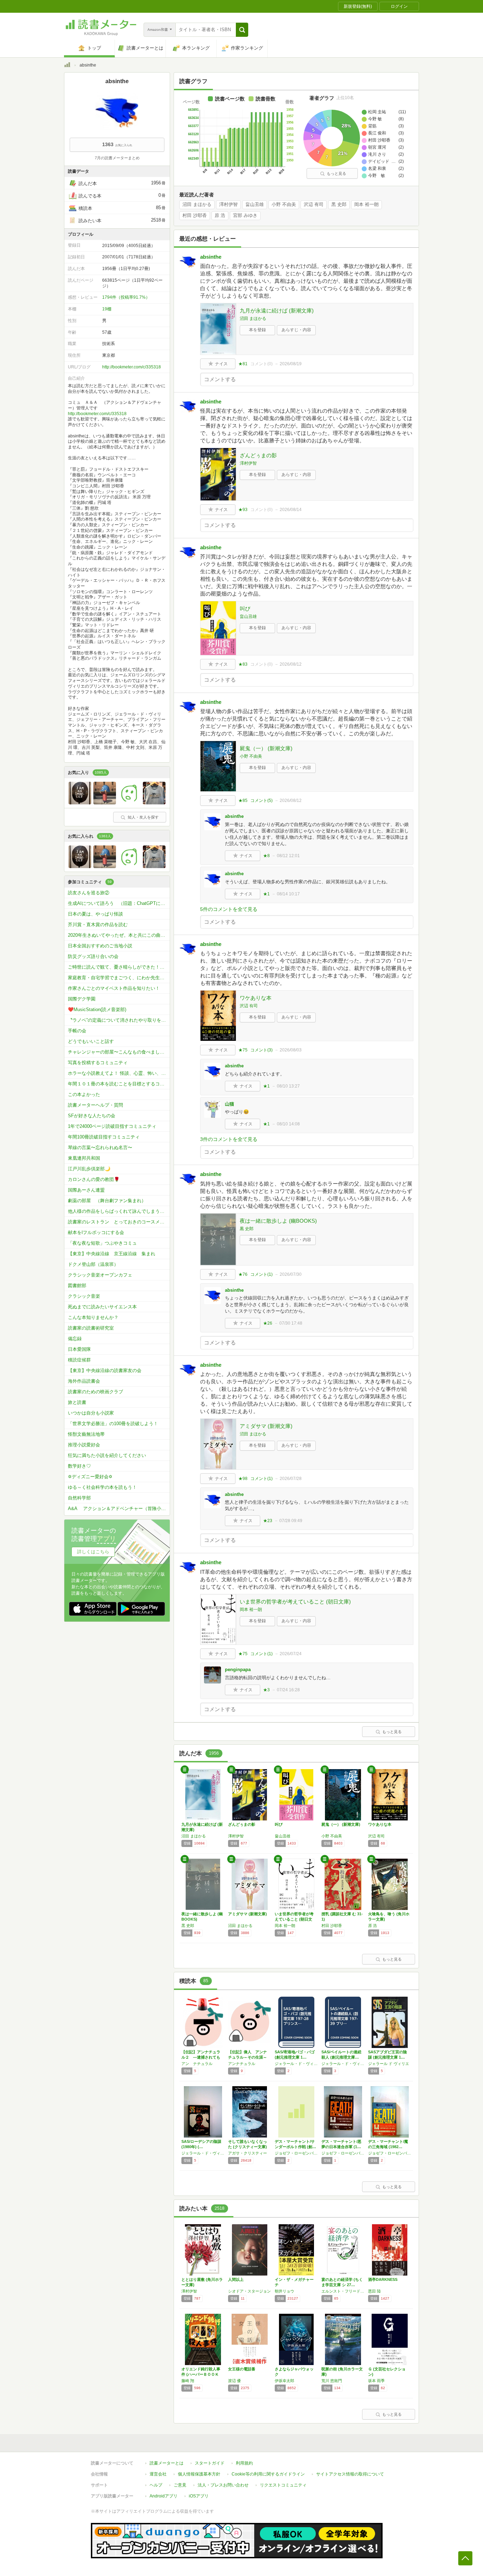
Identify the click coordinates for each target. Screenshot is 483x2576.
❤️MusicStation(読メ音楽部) (97, 1009)
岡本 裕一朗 (366, 205)
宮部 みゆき (245, 216)
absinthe (211, 257)
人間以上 (236, 2279)
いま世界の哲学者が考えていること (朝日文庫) (295, 1602)
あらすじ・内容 (296, 330)
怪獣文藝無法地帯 (86, 1434)
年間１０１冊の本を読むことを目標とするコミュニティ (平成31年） (119, 1084)
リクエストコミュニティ (283, 2485)
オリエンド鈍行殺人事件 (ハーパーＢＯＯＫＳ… (201, 2374)
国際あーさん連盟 (86, 1190)
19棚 (107, 309)
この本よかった (84, 1094)
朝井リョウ (284, 2291)
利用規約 (244, 2463)
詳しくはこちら (93, 1552)
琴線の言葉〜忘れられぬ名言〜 (100, 1148)
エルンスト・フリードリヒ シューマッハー (343, 2291)
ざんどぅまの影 (258, 455)
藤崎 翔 (188, 2381)
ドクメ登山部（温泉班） (93, 1264)
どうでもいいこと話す (91, 1041)
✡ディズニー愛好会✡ (90, 1477)
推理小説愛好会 (84, 1445)
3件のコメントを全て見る (229, 1139)
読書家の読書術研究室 (91, 1328)
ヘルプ (156, 2485)
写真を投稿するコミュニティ (98, 1063)
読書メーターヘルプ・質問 (95, 1105)
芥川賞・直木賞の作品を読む (98, 925)
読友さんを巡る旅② (89, 893)
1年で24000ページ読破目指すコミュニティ (112, 1126)
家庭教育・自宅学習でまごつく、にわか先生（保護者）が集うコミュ (119, 978)
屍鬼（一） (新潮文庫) (266, 748)
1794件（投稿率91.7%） (126, 297)
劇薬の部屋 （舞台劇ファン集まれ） (107, 1201)
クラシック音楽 (84, 1296)
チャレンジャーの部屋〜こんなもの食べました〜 (118, 1052)
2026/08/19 (291, 364)
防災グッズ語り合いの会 (93, 956)
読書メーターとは (167, 2463)
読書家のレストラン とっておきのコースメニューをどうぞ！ (119, 1222)
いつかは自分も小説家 (91, 1413)
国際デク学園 (82, 999)
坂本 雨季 (376, 2381)
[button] (242, 30)
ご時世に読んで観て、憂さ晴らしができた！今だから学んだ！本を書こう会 (119, 967)
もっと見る (336, 173)
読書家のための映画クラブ (95, 1392)
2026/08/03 (291, 1050)
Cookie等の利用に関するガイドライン (268, 2474)
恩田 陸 (374, 2291)
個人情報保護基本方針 (199, 2474)
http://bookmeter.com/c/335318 (132, 367)
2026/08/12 (291, 664)
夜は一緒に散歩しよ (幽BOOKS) (278, 1221)
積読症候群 (79, 1360)
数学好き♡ (79, 1466)
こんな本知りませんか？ (93, 1317)
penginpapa (238, 1669)
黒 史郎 (339, 205)
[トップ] (67, 66)
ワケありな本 (256, 998)
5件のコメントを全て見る (229, 909)
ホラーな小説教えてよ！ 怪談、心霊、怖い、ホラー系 (119, 1073)
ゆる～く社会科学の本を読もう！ (102, 1487)
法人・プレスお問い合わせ (223, 2485)
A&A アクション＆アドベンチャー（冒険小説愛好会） (119, 1508)
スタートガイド (210, 2463)
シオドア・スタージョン (249, 2291)
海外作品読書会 (84, 1381)
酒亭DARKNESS (383, 2279)
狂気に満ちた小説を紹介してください (107, 1455)
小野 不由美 (284, 205)
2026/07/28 (291, 1479)
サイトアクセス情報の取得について (350, 2474)
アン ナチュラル (197, 2064)
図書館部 (77, 1286)
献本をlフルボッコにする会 (96, 1232)
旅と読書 (77, 1402)
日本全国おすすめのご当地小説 (100, 946)
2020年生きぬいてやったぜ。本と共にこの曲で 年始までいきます (119, 935)
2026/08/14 (291, 510)
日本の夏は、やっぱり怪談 (95, 914)
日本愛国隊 (79, 1349)
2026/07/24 (291, 1654)
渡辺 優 (234, 2381)
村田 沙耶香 (195, 216)
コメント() (261, 364)
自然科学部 (79, 1498)
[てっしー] (154, 803)
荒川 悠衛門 (332, 2381)
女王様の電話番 (242, 2369)
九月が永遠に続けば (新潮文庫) (277, 311)
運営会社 (158, 2474)
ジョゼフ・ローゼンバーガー (296, 2153)
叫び (245, 609)
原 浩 (220, 216)
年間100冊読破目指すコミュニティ (104, 1137)
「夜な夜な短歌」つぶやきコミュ (102, 1243)
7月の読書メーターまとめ (117, 158)
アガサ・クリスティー (248, 2153)
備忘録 (75, 1339)
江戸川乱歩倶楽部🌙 (89, 1169)
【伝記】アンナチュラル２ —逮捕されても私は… (201, 2057)
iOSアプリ (199, 2496)
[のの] (129, 803)
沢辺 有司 (314, 205)
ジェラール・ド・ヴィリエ (296, 2064)
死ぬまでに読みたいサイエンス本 (102, 1307)
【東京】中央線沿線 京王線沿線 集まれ (112, 1254)
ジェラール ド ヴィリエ (389, 2064)
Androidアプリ (164, 2496)
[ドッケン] (80, 803)
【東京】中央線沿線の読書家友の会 (105, 1370)
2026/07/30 (291, 1274)
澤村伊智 (228, 205)
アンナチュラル (242, 2064)
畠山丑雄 (255, 205)
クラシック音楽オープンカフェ (100, 1275)
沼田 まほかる (197, 205)
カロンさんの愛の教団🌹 (94, 1179)
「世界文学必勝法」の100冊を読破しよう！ (113, 1424)
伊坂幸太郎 (284, 2381)
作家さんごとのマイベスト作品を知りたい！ (114, 988)
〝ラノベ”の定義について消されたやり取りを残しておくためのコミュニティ (119, 1020)
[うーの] (105, 803)
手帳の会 (77, 1031)
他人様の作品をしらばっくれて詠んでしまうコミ (118, 1211)
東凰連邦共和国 (84, 1158)
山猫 (229, 1104)
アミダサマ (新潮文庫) (266, 1426)
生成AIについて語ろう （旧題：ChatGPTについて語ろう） (119, 903)
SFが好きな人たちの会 (92, 1116)
